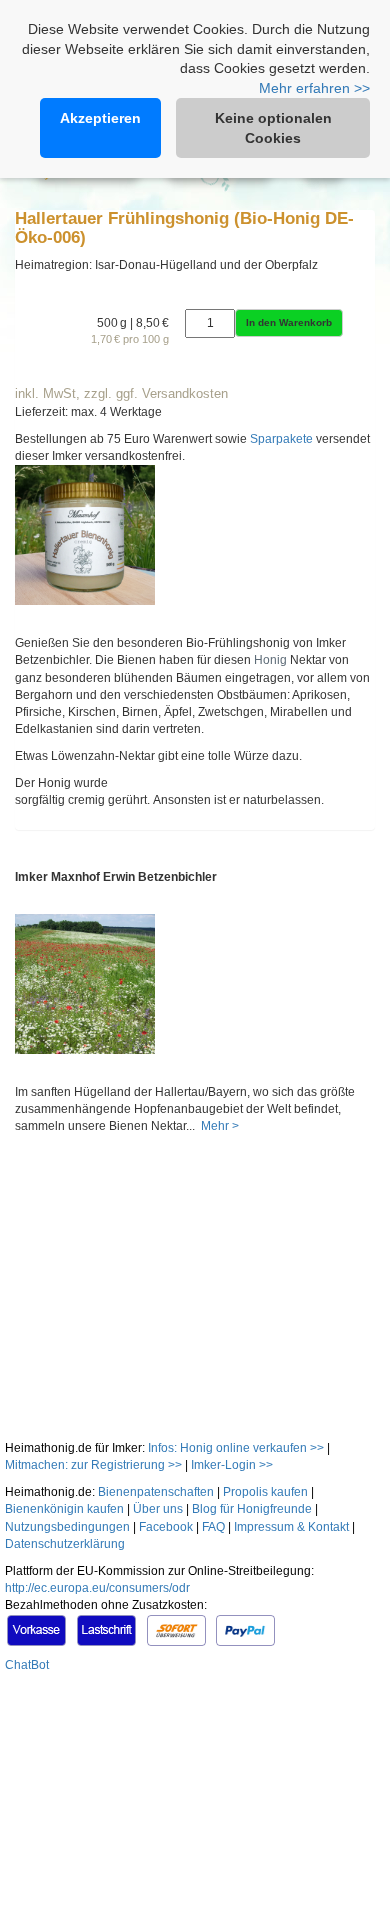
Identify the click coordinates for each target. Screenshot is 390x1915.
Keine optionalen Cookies (273, 128)
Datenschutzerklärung (65, 1544)
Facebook (166, 1527)
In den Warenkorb (289, 322)
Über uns (158, 1509)
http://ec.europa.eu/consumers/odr (97, 1588)
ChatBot (27, 1665)
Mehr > (218, 1126)
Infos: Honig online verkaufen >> (236, 1448)
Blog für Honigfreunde (252, 1509)
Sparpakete (281, 439)
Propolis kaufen (265, 1492)
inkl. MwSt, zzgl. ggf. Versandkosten (121, 393)
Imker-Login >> (232, 1465)
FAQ (213, 1527)
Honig (270, 660)
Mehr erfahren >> (314, 88)
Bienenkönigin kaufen (64, 1509)
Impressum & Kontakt (291, 1527)
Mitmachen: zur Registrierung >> (93, 1465)
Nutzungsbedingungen (67, 1527)
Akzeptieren (100, 118)
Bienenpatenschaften (156, 1492)
